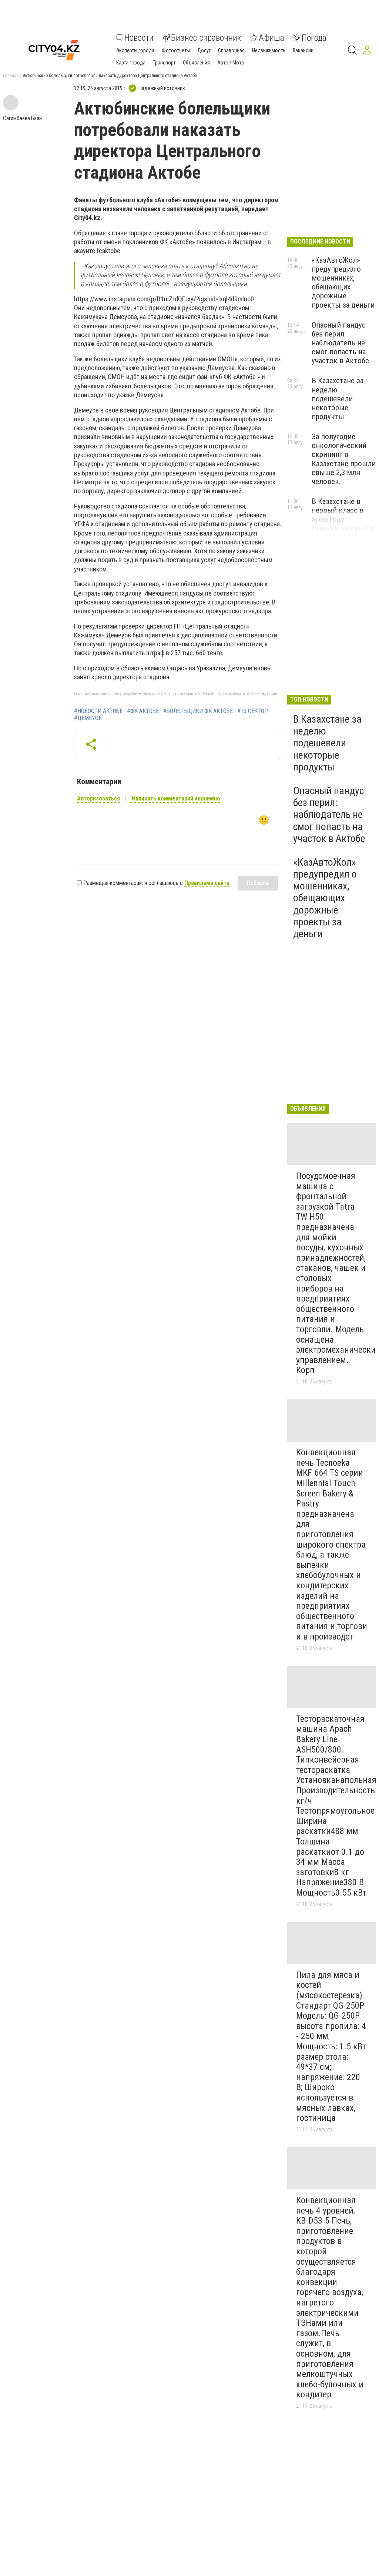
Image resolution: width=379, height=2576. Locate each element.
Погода (314, 38)
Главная (11, 76)
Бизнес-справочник (206, 38)
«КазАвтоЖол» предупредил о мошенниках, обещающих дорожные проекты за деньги (343, 283)
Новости (139, 38)
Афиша (271, 38)
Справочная (231, 50)
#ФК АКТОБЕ (143, 711)
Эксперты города (135, 50)
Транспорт (164, 63)
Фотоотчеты (176, 50)
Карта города (131, 63)
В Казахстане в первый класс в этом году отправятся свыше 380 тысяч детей (343, 519)
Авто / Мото (231, 63)
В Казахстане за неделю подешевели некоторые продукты (338, 399)
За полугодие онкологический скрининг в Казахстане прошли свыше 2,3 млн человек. (344, 459)
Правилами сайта (207, 883)
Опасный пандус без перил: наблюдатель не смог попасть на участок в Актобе (340, 343)
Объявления (196, 63)
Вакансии (303, 50)
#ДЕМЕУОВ (88, 718)
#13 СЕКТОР (253, 711)
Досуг (204, 50)
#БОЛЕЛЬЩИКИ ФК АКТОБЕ (198, 711)
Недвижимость (269, 50)
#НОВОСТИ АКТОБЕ (98, 711)
